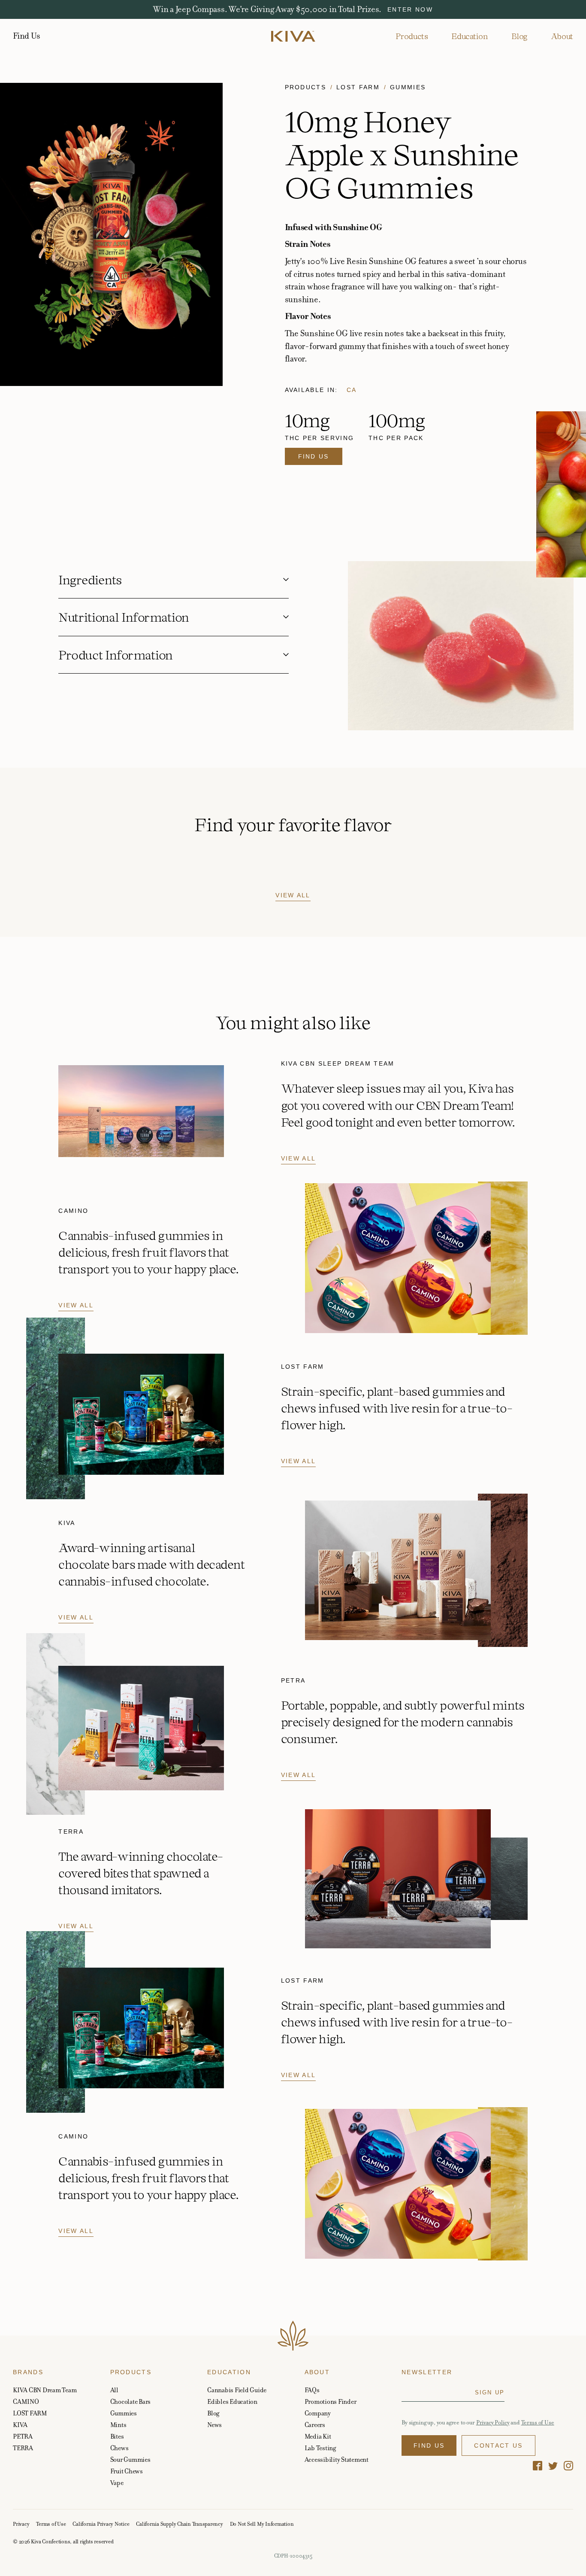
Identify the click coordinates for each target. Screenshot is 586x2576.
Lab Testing (320, 2448)
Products (412, 36)
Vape (117, 2483)
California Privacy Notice (101, 2524)
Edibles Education (232, 2401)
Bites (117, 2436)
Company (318, 2413)
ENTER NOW (410, 9)
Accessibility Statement (337, 2459)
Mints (118, 2425)
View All (293, 895)
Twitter (553, 2466)
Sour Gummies (130, 2459)
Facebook (538, 2466)
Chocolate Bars (131, 2401)
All (114, 2390)
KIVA (20, 2425)
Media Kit (318, 2436)
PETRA (23, 2436)
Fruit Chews (127, 2471)
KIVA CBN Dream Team (45, 2390)
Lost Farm (358, 87)
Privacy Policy (493, 2423)
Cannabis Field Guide (237, 2390)
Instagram (568, 2466)
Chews (119, 2448)
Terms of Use (538, 2423)
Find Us (26, 36)
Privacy (21, 2524)
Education (470, 36)
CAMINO (26, 2401)
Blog (519, 36)
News (214, 2425)
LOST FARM (30, 2413)
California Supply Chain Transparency (179, 2524)
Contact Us (498, 2445)
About (562, 36)
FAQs (312, 2390)
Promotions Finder (331, 2401)
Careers (315, 2425)
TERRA (23, 2448)
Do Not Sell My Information (262, 2524)
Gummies (408, 87)
